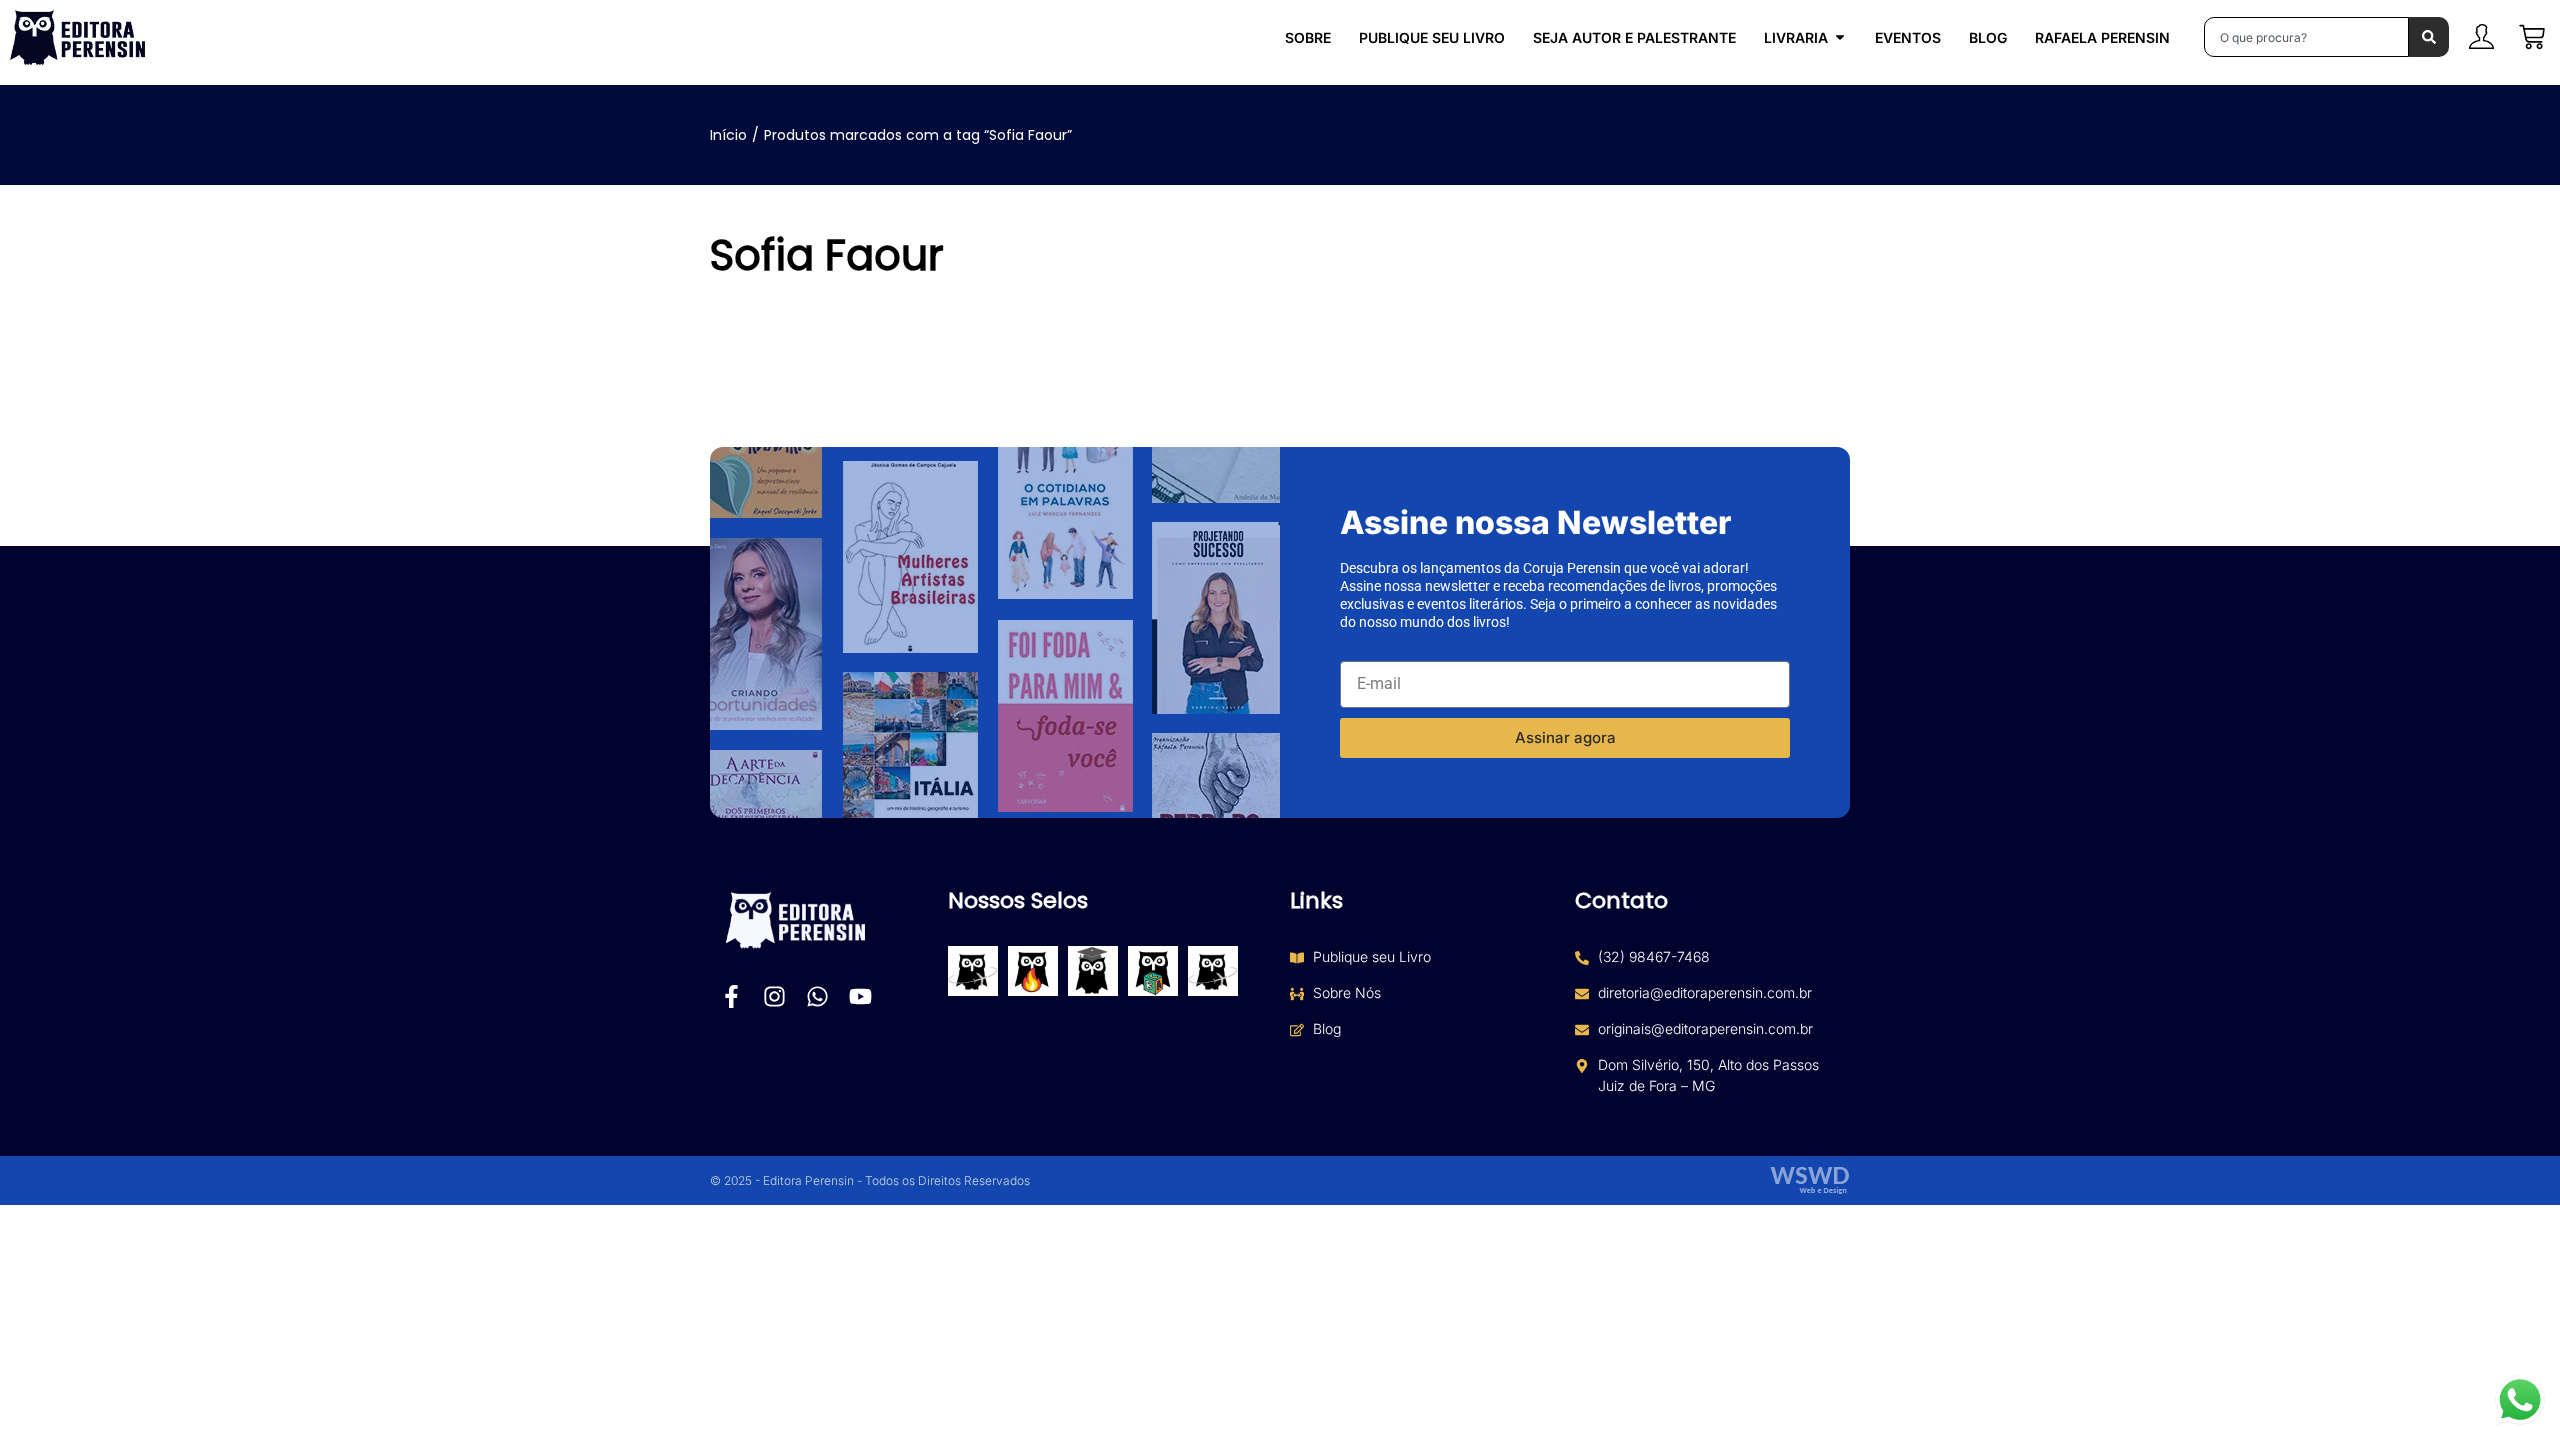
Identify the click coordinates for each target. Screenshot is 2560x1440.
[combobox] (2306, 37)
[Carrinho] (2532, 37)
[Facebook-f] (731, 996)
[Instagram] (774, 996)
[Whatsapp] (817, 996)
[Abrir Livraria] (1840, 37)
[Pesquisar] (2429, 37)
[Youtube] (860, 996)
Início (728, 135)
